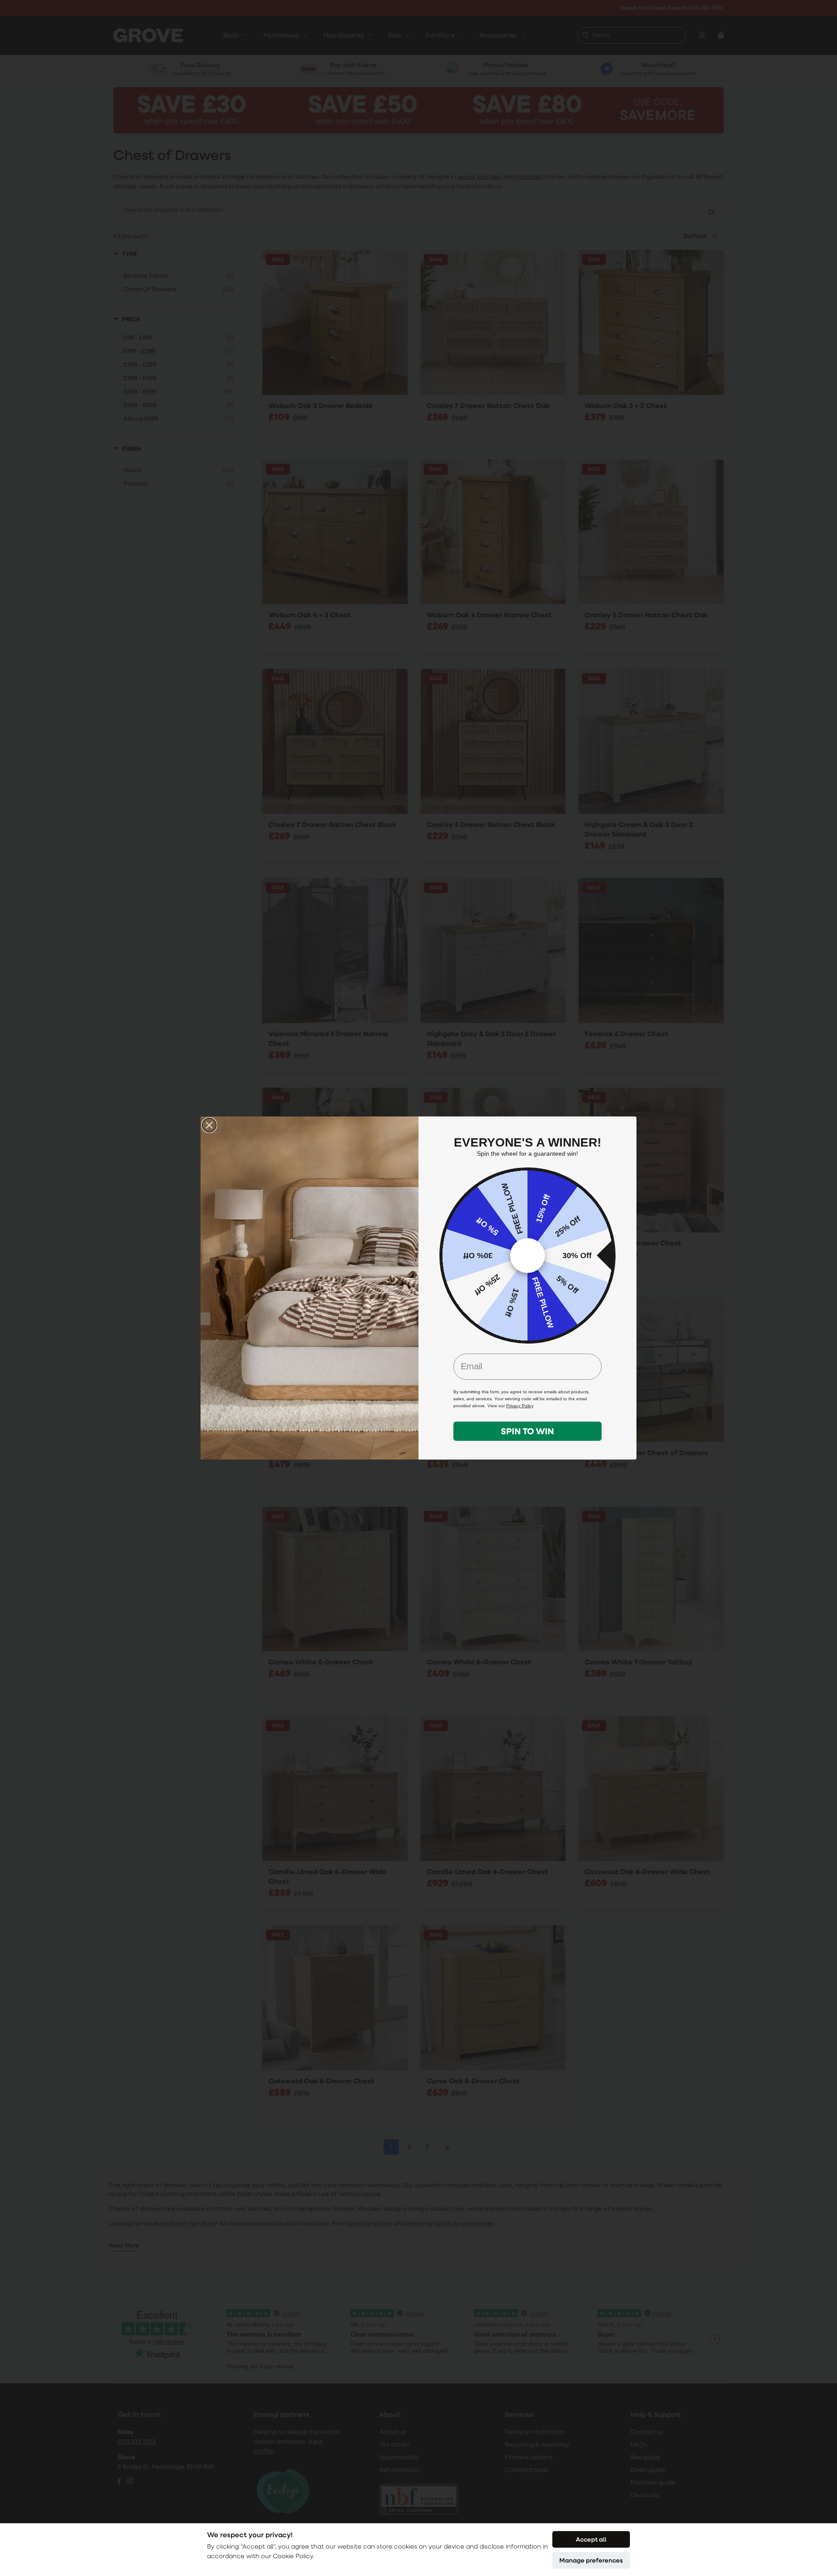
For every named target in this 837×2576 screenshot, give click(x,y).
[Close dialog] (209, 1125)
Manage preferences (591, 2560)
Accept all (591, 2539)
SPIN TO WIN (527, 1431)
